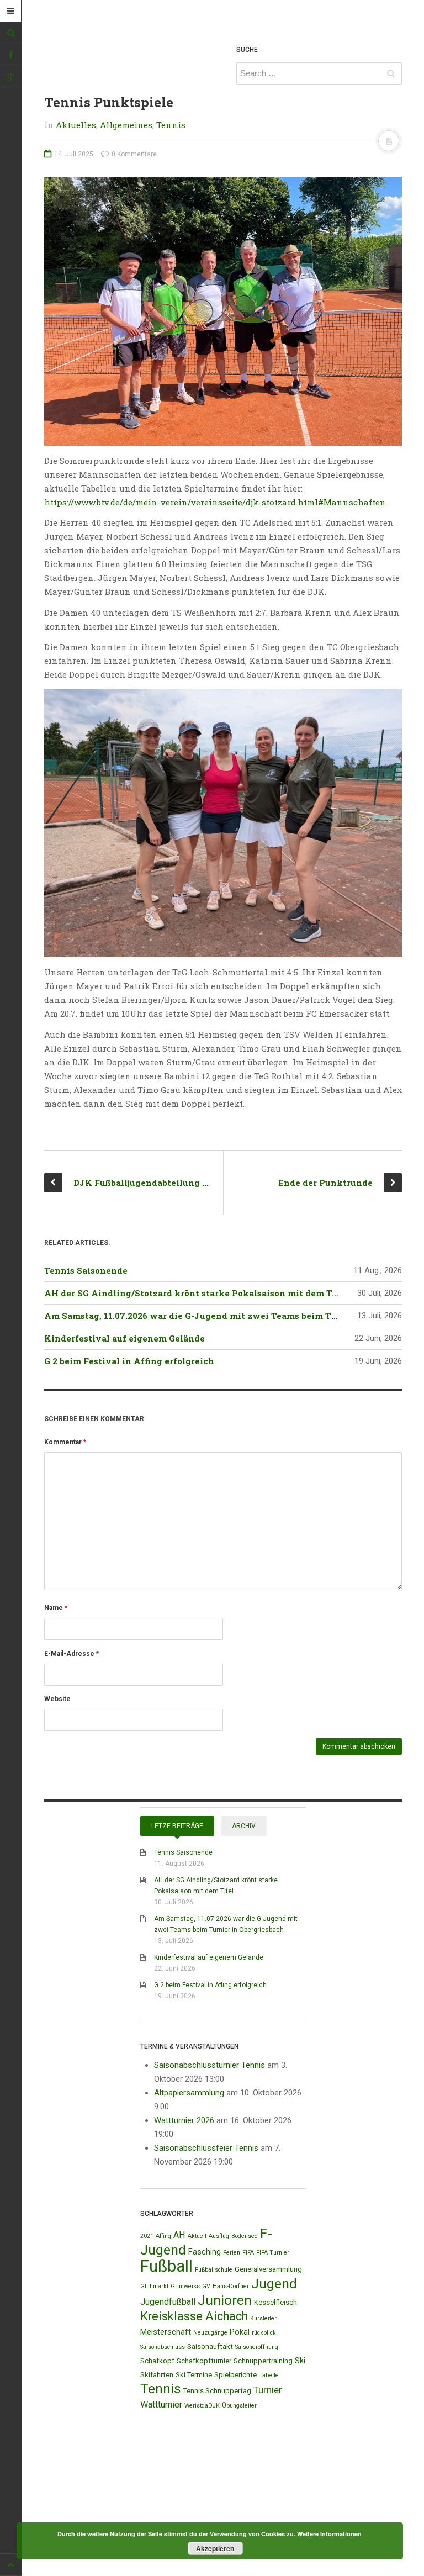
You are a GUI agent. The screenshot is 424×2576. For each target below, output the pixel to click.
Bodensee (245, 2236)
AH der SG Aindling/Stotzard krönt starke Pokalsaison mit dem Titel (196, 1293)
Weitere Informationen (329, 2534)
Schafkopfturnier (204, 2361)
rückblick (264, 2333)
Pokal (240, 2332)
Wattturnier (161, 2405)
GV (206, 2286)
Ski (300, 2361)
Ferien (232, 2253)
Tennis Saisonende (86, 1270)
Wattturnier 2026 (184, 2120)
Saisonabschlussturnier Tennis (210, 2065)
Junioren (225, 2300)
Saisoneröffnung (257, 2347)
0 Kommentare (133, 154)
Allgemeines (126, 125)
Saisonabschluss (163, 2347)
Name (56, 1608)
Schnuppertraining (263, 2361)
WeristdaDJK (202, 2406)
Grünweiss (185, 2286)
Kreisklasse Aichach (194, 2316)
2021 (147, 2236)
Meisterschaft (166, 2332)
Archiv (244, 1826)
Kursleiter (263, 2318)
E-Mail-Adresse (71, 1654)
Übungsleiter (239, 2406)
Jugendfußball (168, 2302)
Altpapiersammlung (189, 2093)
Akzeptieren (215, 2548)
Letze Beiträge (177, 1826)
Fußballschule (214, 2270)
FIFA (248, 2253)
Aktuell (197, 2236)
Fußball (166, 2266)
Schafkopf (157, 2361)
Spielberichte (235, 2375)
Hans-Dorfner (231, 2286)
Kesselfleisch (275, 2302)
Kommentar (65, 1442)
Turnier (268, 2390)
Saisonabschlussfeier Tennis (206, 2148)
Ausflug (219, 2236)
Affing (163, 2236)
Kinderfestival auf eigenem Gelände (124, 1338)
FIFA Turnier (273, 2253)
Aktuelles (76, 125)
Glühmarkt (154, 2286)
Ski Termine (194, 2375)
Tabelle (269, 2375)
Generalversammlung (268, 2269)
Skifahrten (157, 2375)
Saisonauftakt (210, 2347)
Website (57, 1699)
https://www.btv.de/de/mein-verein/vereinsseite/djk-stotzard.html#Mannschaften (215, 502)
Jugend (274, 2284)
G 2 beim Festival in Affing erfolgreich (129, 1361)
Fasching (205, 2252)
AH (179, 2235)
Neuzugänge (210, 2333)
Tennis (171, 125)
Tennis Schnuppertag (217, 2391)
